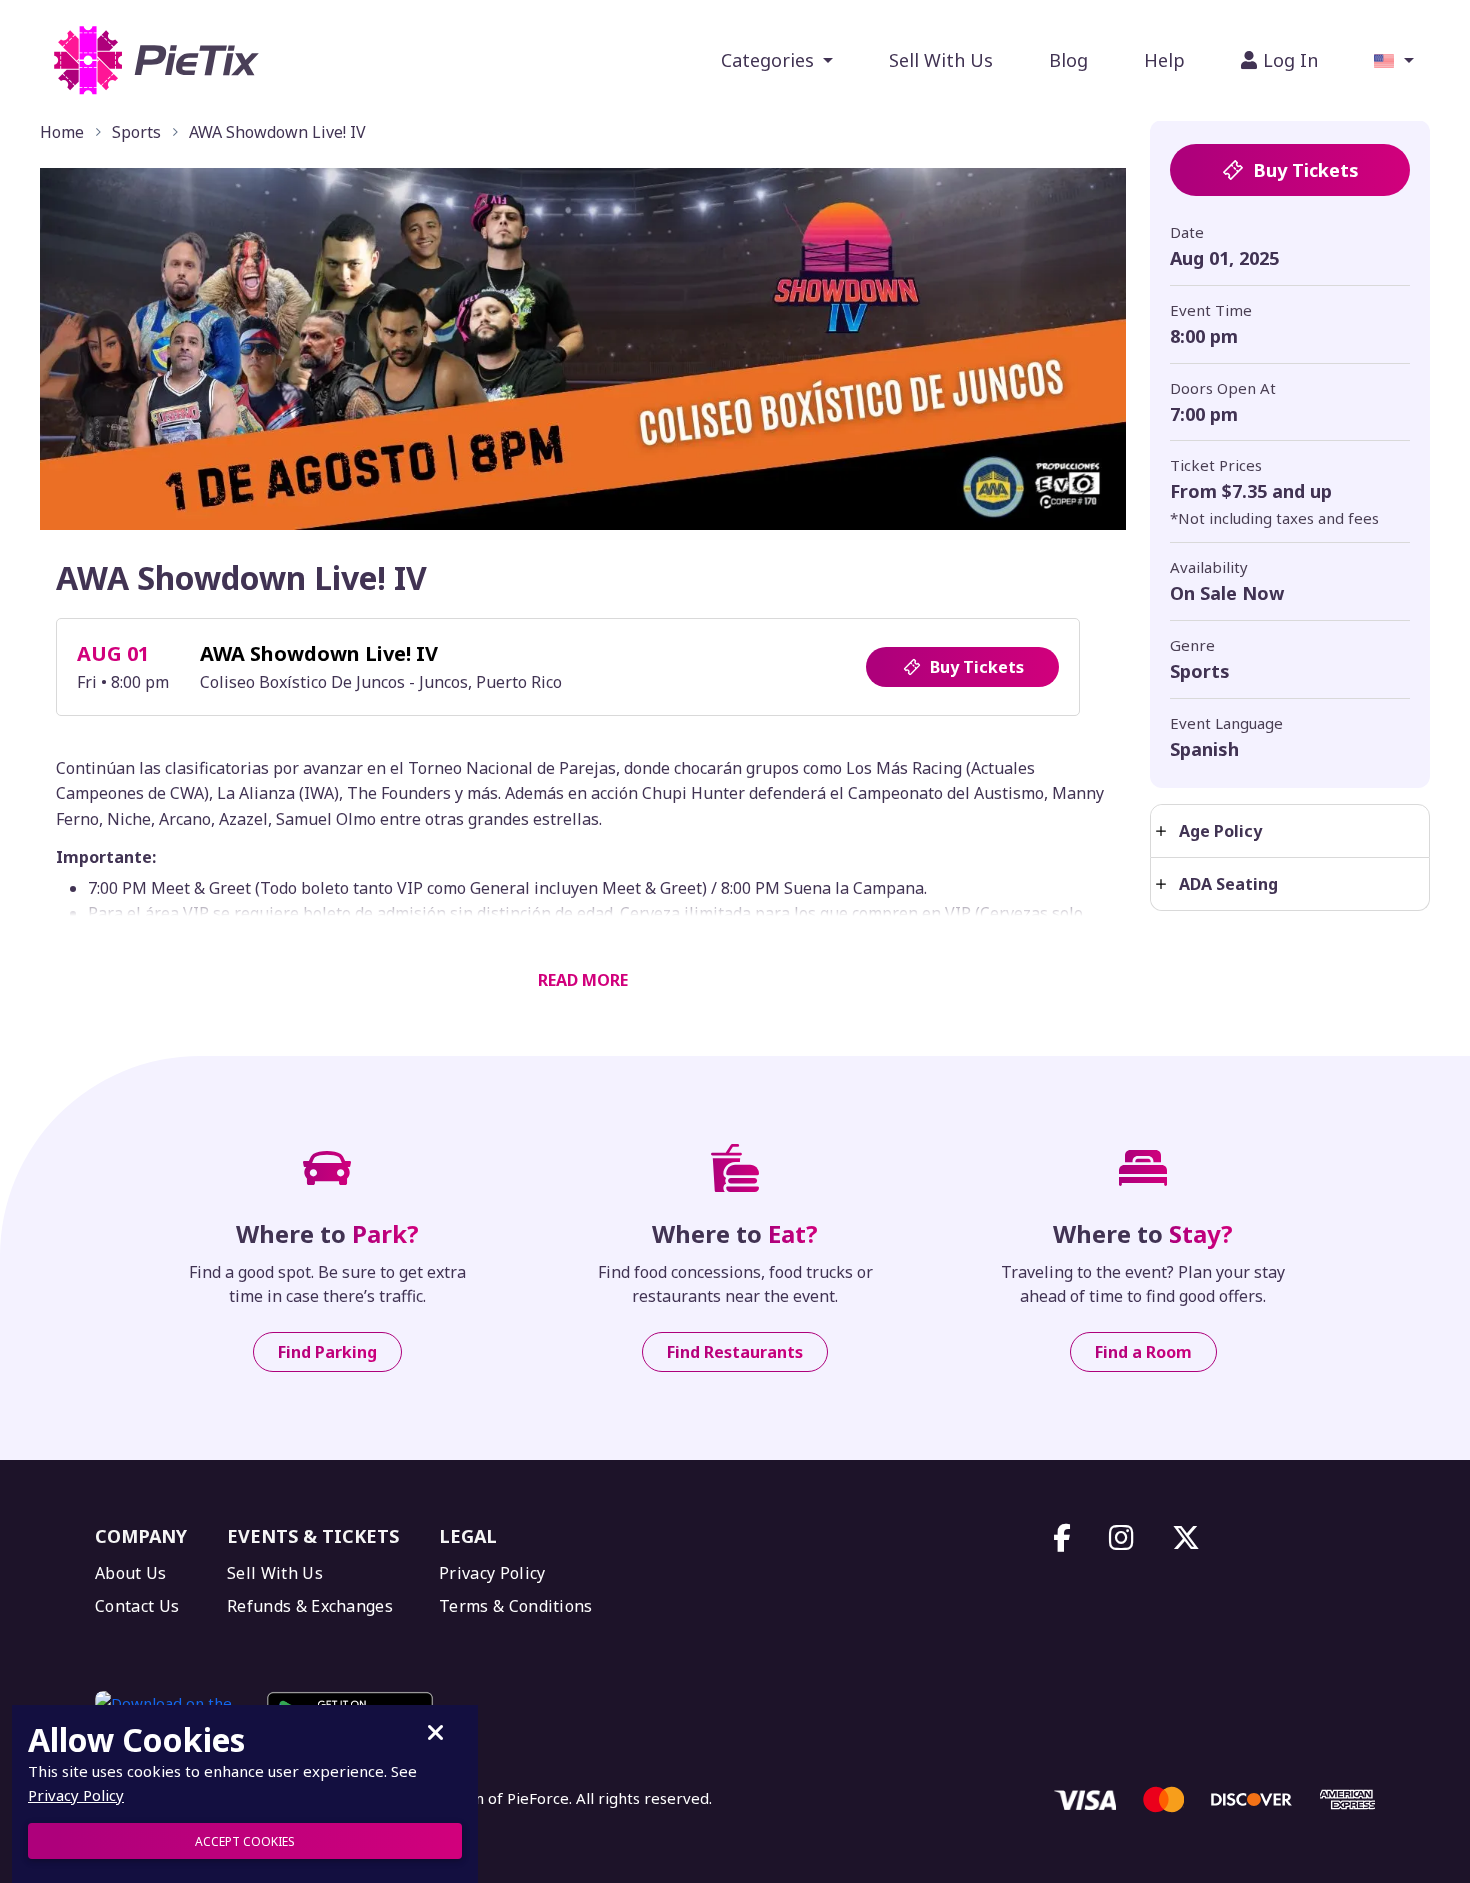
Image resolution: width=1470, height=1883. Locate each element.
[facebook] (1062, 1538)
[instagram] (1121, 1538)
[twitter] (1186, 1538)
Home (62, 132)
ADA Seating (1228, 884)
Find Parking (327, 1352)
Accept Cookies (245, 1841)
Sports (136, 132)
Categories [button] (770, 60)
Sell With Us (941, 60)
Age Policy (1220, 831)
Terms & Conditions (516, 1606)
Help (1164, 60)
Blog (1068, 60)
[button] (1394, 60)
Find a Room (1143, 1352)
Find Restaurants (735, 1352)
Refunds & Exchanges (310, 1606)
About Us (131, 1573)
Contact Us (137, 1606)
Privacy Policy (492, 1573)
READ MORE (583, 980)
